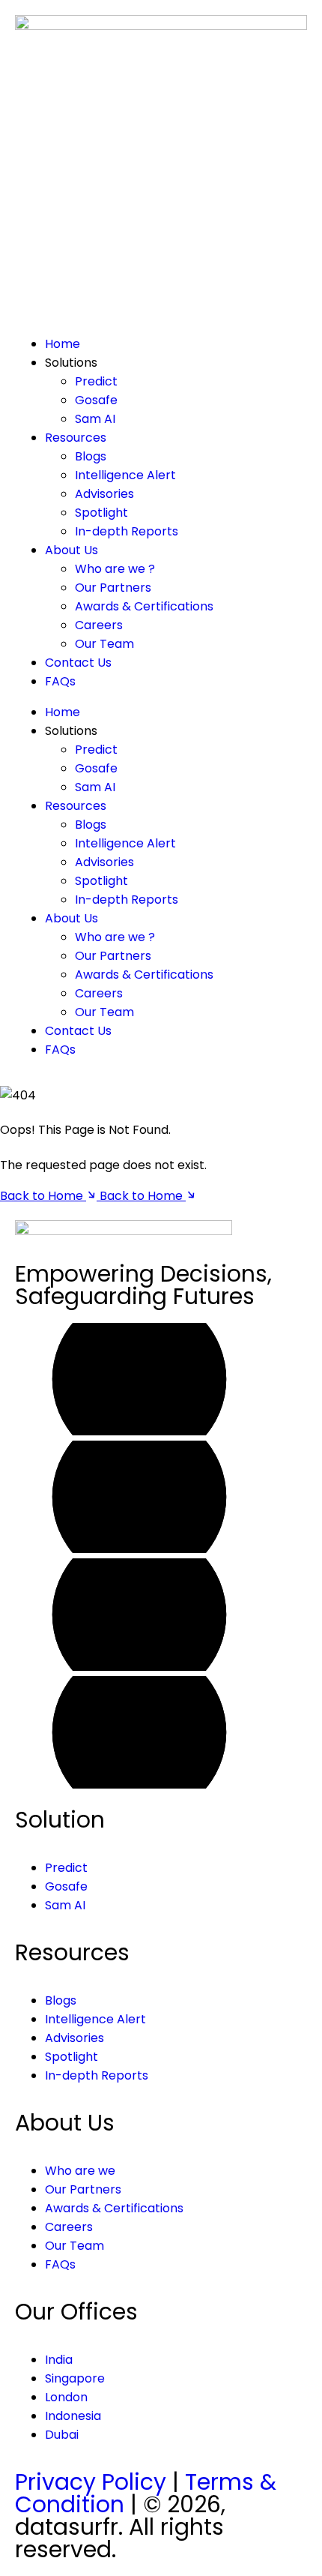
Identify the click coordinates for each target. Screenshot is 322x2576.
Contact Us (78, 663)
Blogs (91, 456)
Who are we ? (115, 569)
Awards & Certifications (144, 606)
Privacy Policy (91, 2482)
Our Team (104, 644)
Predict (96, 381)
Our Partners (113, 588)
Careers (99, 625)
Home (63, 344)
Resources (76, 438)
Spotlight (101, 513)
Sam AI (95, 419)
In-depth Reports (127, 531)
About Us (72, 550)
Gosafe (96, 400)
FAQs (60, 681)
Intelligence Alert (125, 475)
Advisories (104, 494)
